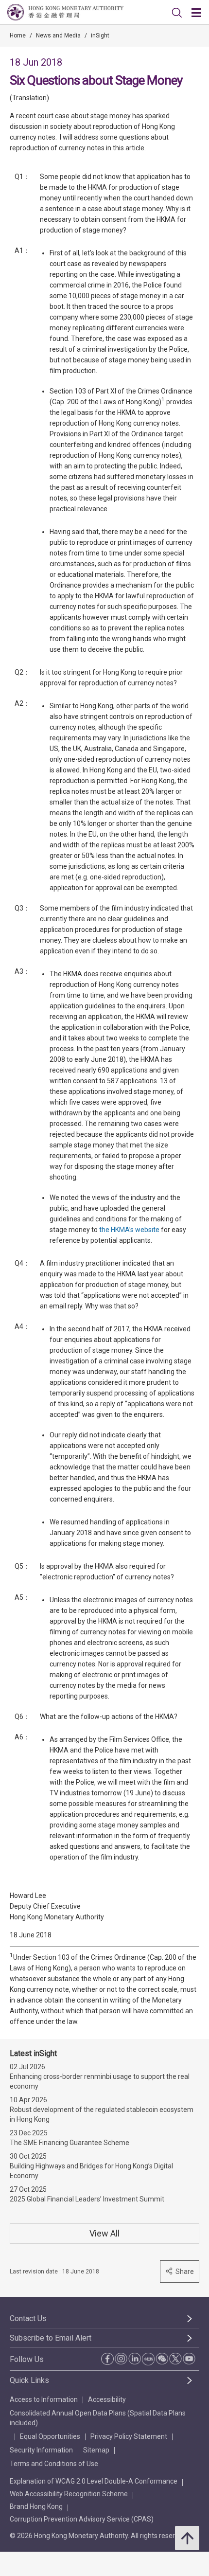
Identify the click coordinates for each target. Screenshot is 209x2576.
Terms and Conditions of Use (54, 2464)
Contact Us (28, 2318)
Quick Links (29, 2380)
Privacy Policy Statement (129, 2436)
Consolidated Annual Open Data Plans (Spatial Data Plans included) (98, 2418)
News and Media (58, 36)
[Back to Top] (187, 2538)
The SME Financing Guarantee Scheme (70, 2143)
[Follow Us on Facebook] (107, 2359)
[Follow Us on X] (175, 2359)
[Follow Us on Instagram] (121, 2359)
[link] (177, 13)
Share (185, 2272)
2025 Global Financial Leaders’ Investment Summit (87, 2199)
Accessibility (107, 2399)
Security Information (41, 2450)
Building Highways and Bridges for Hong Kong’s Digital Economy (91, 2171)
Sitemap (96, 2450)
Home (18, 36)
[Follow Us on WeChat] (162, 2359)
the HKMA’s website (129, 1230)
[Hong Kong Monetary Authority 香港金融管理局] (65, 12)
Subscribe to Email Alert (51, 2338)
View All (104, 2233)
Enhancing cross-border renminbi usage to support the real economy (100, 2081)
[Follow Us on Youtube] (189, 2359)
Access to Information (44, 2399)
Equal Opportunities (50, 2436)
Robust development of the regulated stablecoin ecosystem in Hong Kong (102, 2114)
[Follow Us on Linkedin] (135, 2359)
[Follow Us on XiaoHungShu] (148, 2359)
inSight (100, 36)
